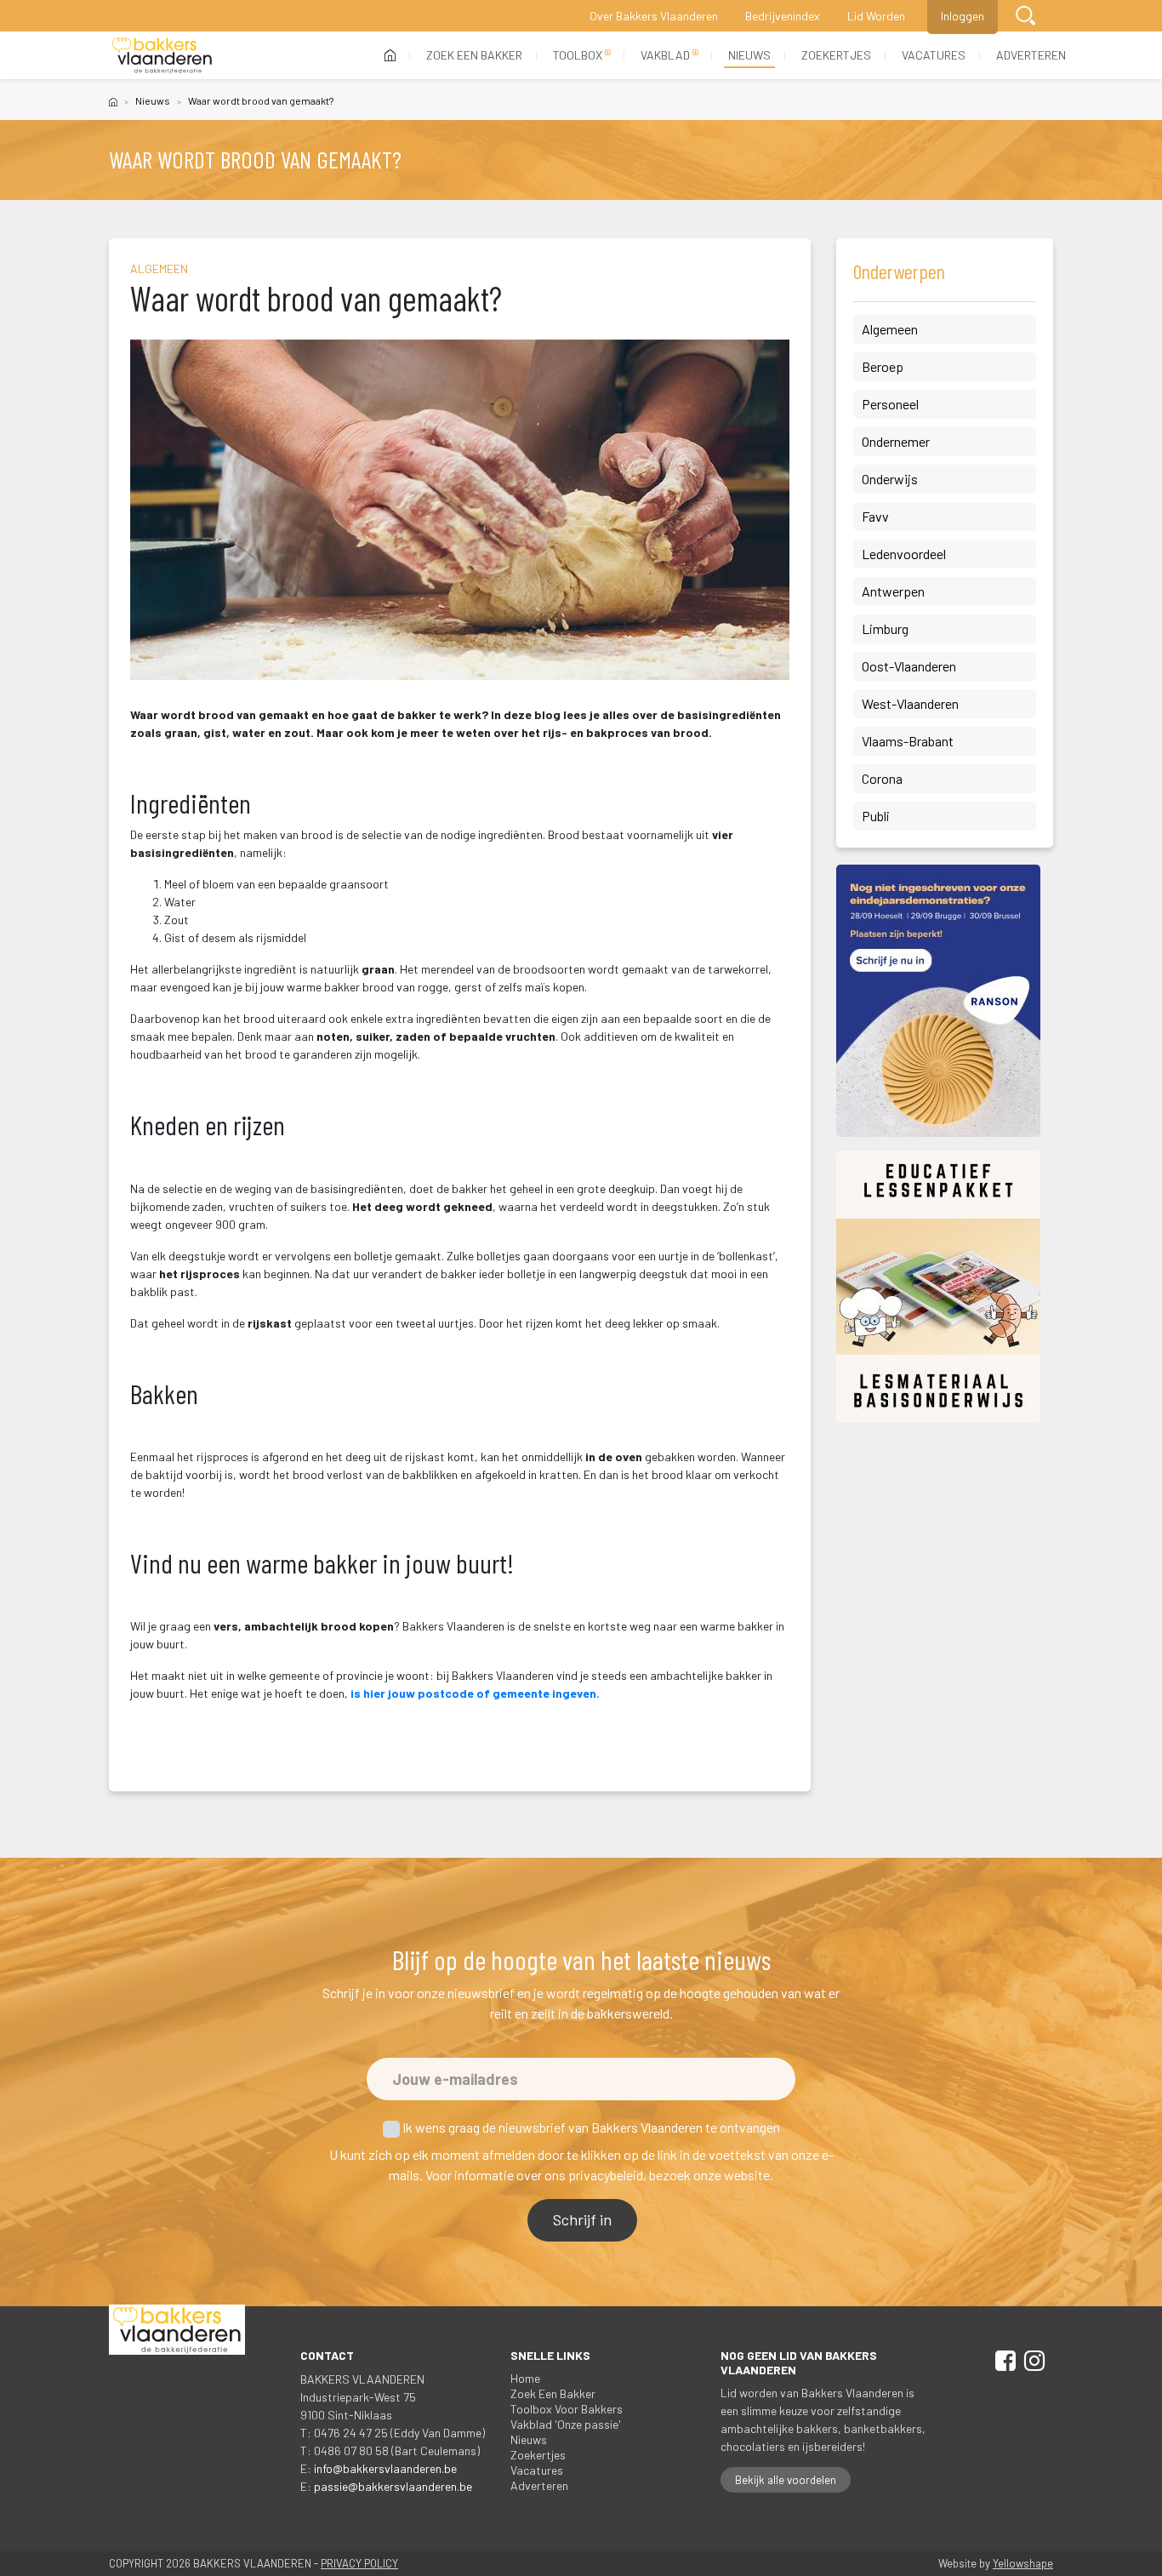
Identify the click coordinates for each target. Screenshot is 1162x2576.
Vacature (537, 2470)
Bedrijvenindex (783, 16)
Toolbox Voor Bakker (567, 2409)
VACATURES (934, 55)
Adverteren (539, 2485)
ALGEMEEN (159, 268)
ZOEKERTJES (836, 55)
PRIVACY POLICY (359, 2563)
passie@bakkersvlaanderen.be (393, 2486)
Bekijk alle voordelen (786, 2480)
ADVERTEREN (1031, 55)
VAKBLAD (665, 55)
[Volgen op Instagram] (1031, 2364)
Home (525, 2378)
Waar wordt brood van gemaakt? (261, 100)
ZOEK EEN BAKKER (474, 55)
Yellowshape (1023, 2563)
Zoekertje (538, 2455)
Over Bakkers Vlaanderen (654, 16)
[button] (1025, 16)
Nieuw (153, 100)
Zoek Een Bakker (553, 2393)
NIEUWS (749, 55)
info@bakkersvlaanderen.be (385, 2468)
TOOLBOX (578, 55)
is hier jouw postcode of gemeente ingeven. (475, 1693)
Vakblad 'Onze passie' (566, 2424)
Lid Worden (876, 16)
